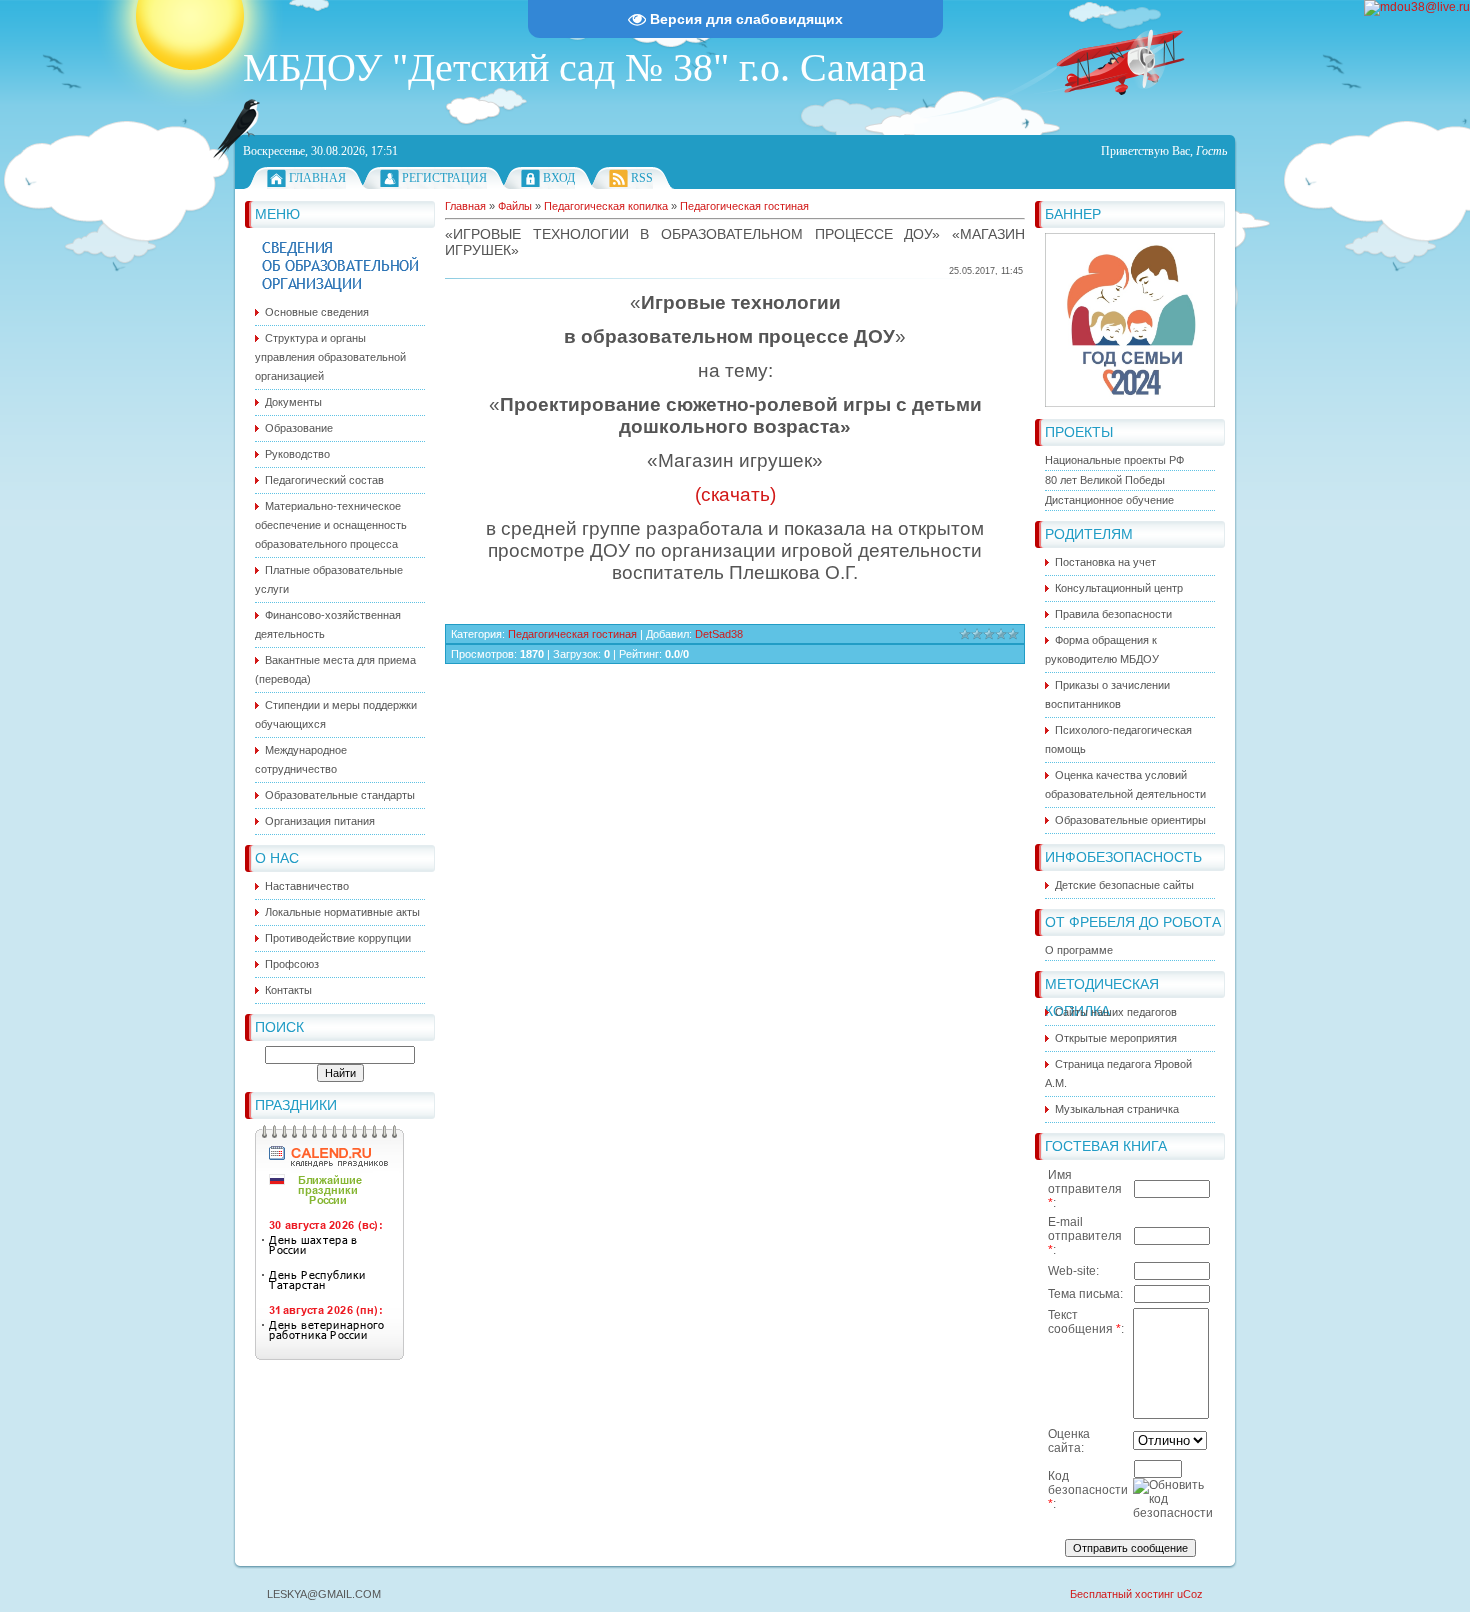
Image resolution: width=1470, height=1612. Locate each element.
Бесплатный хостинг (1122, 1594)
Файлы (515, 206)
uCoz (1190, 1594)
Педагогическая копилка (606, 206)
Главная (317, 178)
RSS (642, 178)
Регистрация (444, 178)
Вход (559, 178)
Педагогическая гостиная (744, 206)
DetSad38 (719, 634)
